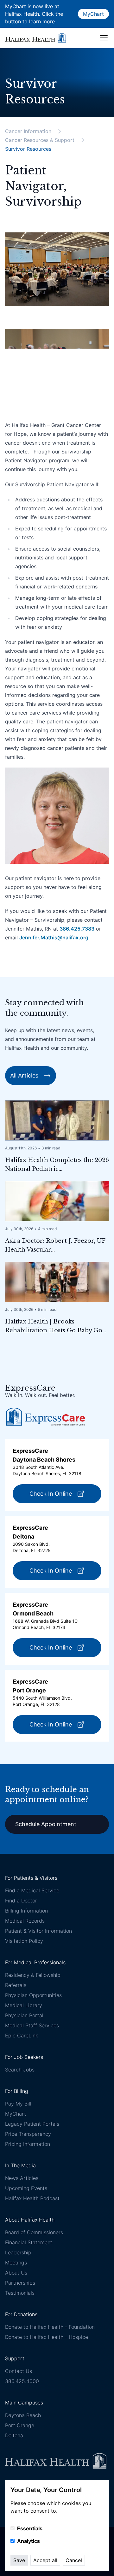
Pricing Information (28, 2144)
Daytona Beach (23, 2415)
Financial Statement (29, 2242)
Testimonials (20, 2293)
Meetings (16, 2263)
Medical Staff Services (32, 2025)
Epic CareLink (22, 2036)
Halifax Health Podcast (32, 2198)
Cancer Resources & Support (40, 140)
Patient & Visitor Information (38, 1931)
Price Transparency (28, 2134)
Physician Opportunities (33, 1995)
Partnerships (20, 2283)
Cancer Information (28, 131)
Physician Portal (24, 2015)
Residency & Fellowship (33, 1975)
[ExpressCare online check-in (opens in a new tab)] (46, 1417)
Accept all (45, 2560)
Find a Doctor (21, 1901)
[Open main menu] (104, 38)
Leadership (18, 2252)
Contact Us (19, 2371)
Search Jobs (20, 2070)
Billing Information (26, 1911)
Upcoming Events (26, 2188)
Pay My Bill (18, 2104)
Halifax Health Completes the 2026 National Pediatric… (57, 1165)
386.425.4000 (22, 2381)
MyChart (93, 14)
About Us (16, 2273)
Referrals (16, 1985)
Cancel (74, 2560)
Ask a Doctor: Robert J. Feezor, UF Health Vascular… (55, 1245)
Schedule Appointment (46, 1824)
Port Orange (20, 2425)
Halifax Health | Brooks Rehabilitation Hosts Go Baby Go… (56, 1326)
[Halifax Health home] (35, 38)
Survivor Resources (28, 149)
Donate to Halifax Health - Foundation (50, 2327)
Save (19, 2560)
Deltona (14, 2435)
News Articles (22, 2178)
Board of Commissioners (34, 2232)
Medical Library (24, 2005)
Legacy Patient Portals (32, 2124)
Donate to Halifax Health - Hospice (47, 2337)
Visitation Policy (24, 1941)
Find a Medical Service (32, 1890)
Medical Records (25, 1921)
